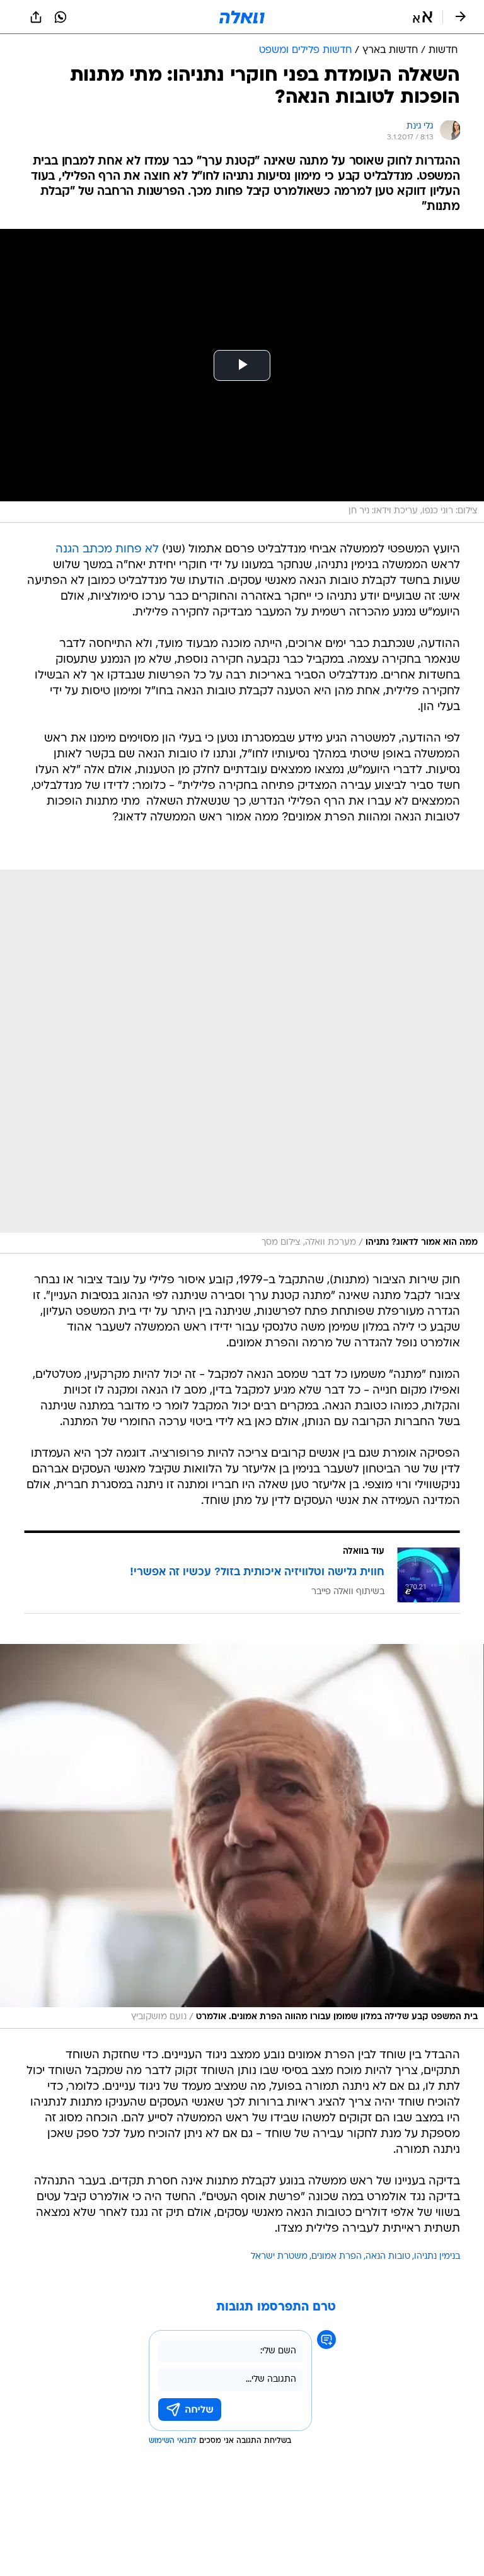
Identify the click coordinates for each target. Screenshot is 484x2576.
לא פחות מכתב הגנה (107, 550)
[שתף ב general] (36, 17)
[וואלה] (242, 17)
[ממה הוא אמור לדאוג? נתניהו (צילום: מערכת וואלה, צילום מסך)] (242, 1062)
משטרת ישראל (279, 2257)
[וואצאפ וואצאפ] (60, 17)
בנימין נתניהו (437, 2257)
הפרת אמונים (337, 2257)
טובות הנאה (388, 2257)
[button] (423, 17)
